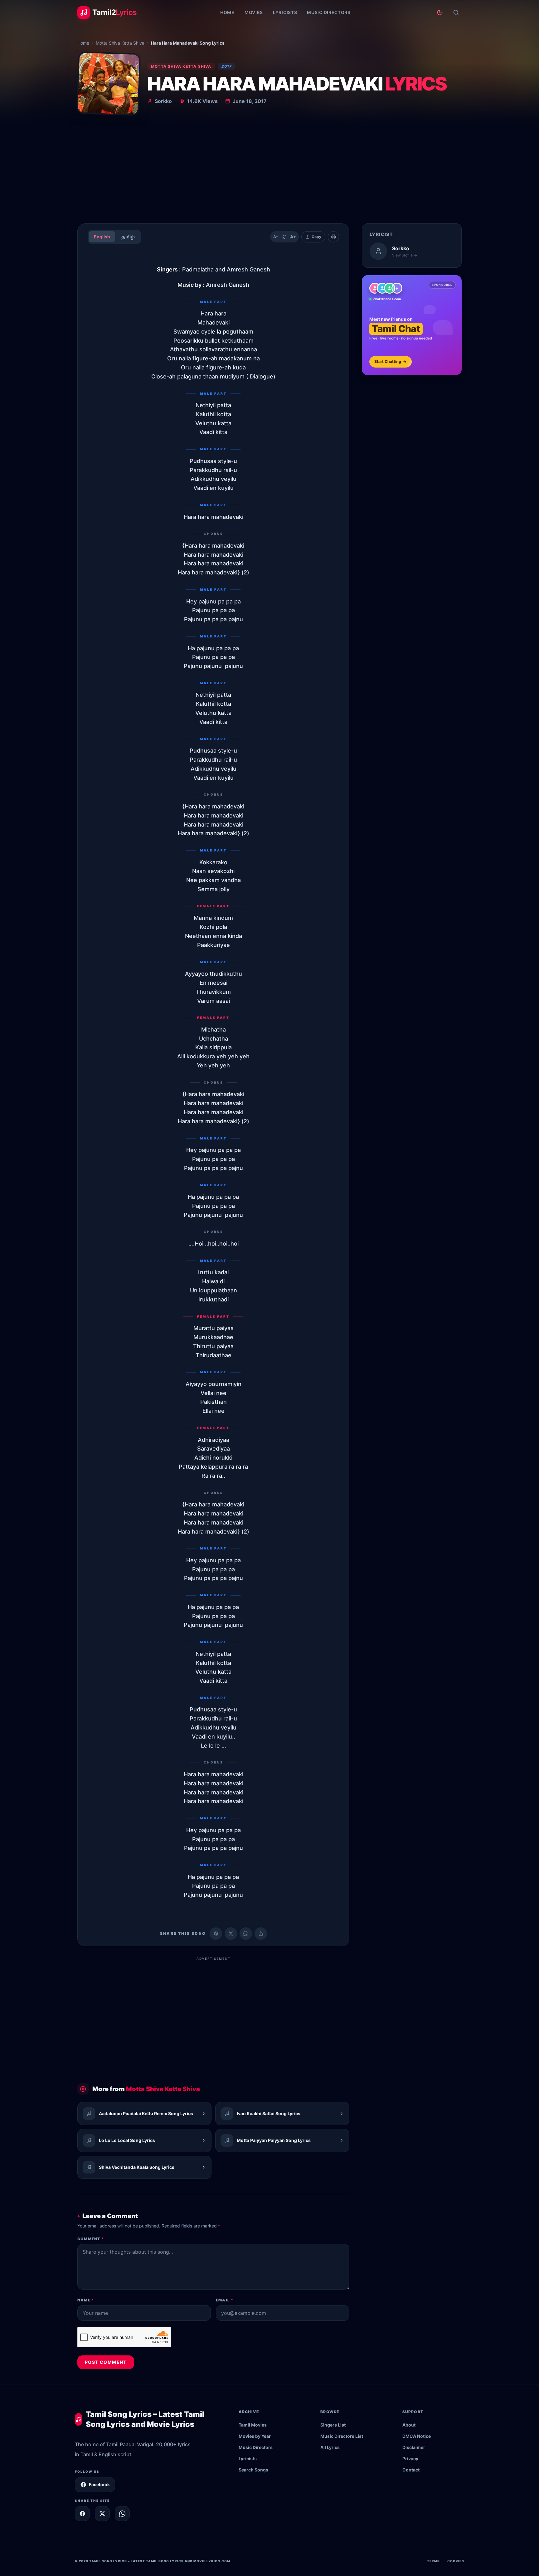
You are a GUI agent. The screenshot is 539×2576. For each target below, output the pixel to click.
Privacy (410, 2459)
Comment (91, 2239)
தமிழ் (128, 237)
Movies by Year (255, 2436)
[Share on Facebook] (216, 1934)
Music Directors (329, 12)
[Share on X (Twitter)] (231, 1934)
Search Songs (253, 2470)
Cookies (456, 2561)
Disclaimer (414, 2447)
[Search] (456, 12)
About (409, 2425)
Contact (411, 2470)
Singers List (333, 2425)
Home (227, 12)
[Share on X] (102, 2514)
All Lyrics (330, 2447)
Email (225, 2300)
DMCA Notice (417, 2436)
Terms (433, 2561)
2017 (227, 66)
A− (276, 237)
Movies (254, 12)
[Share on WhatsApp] (246, 1934)
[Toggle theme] (440, 12)
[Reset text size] (284, 237)
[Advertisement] (269, 172)
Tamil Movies (253, 2425)
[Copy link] (261, 1934)
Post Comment (106, 2362)
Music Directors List (342, 2436)
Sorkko (163, 101)
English (102, 237)
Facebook (99, 2484)
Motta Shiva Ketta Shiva (120, 43)
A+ (293, 237)
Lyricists (285, 12)
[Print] (333, 237)
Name (86, 2300)
